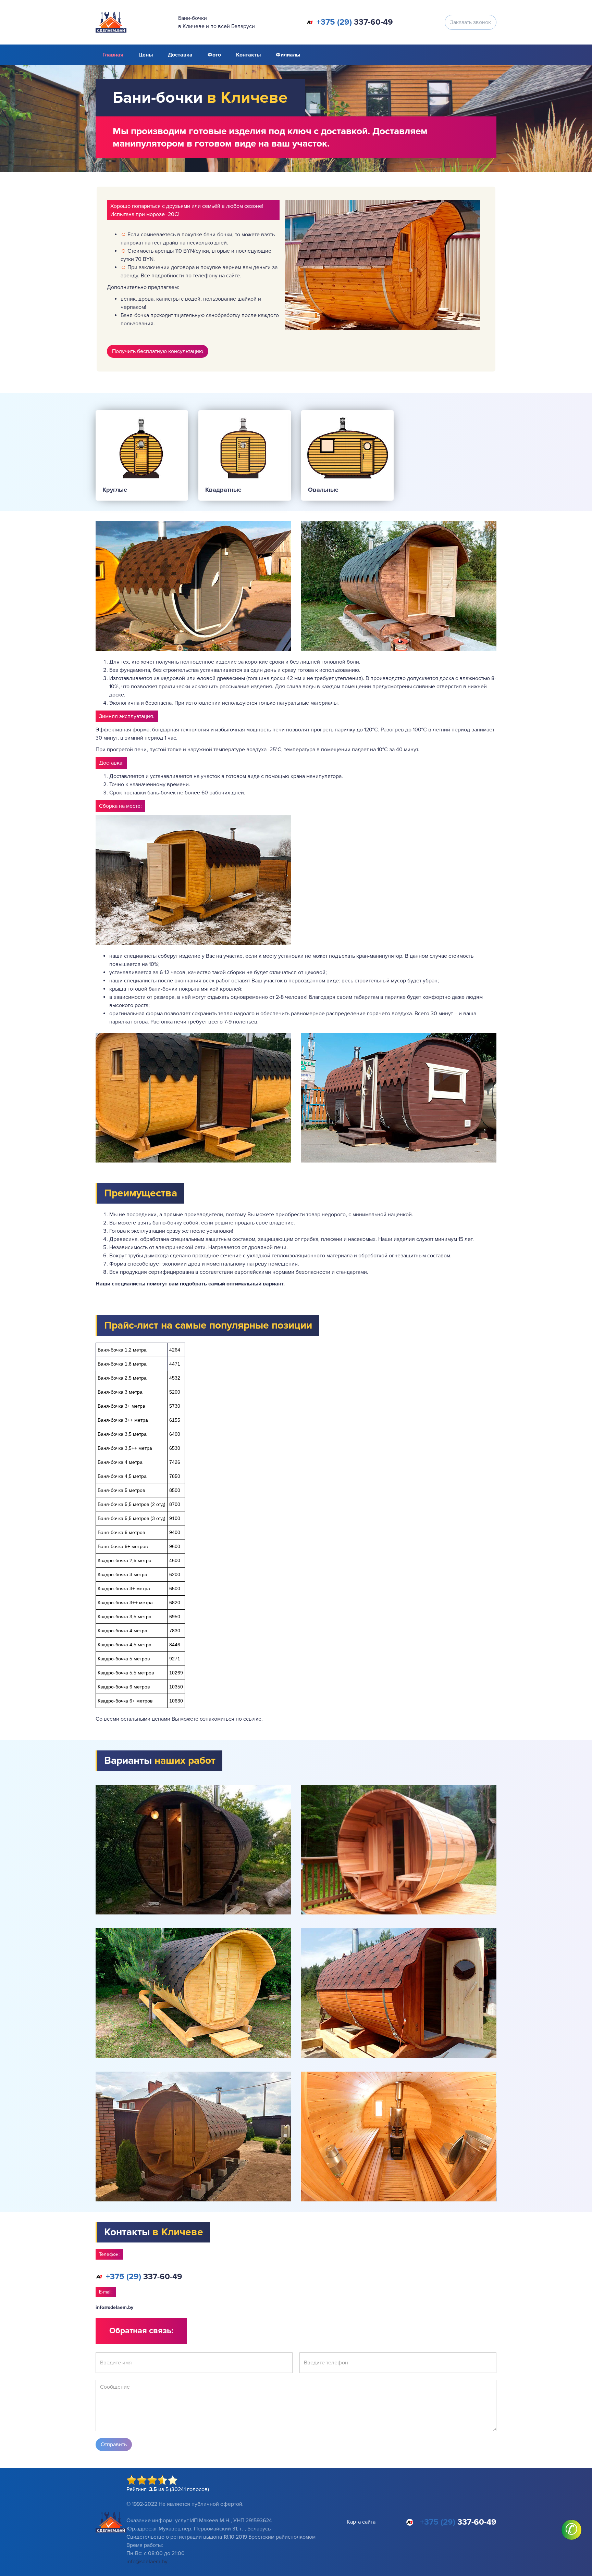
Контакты (248, 55)
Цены (146, 55)
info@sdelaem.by (114, 2307)
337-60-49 (355, 22)
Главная (113, 55)
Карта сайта (361, 2522)
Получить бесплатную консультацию (158, 351)
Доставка (180, 55)
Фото (214, 55)
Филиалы (288, 55)
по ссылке (249, 1719)
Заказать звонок (471, 22)
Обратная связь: (141, 2331)
